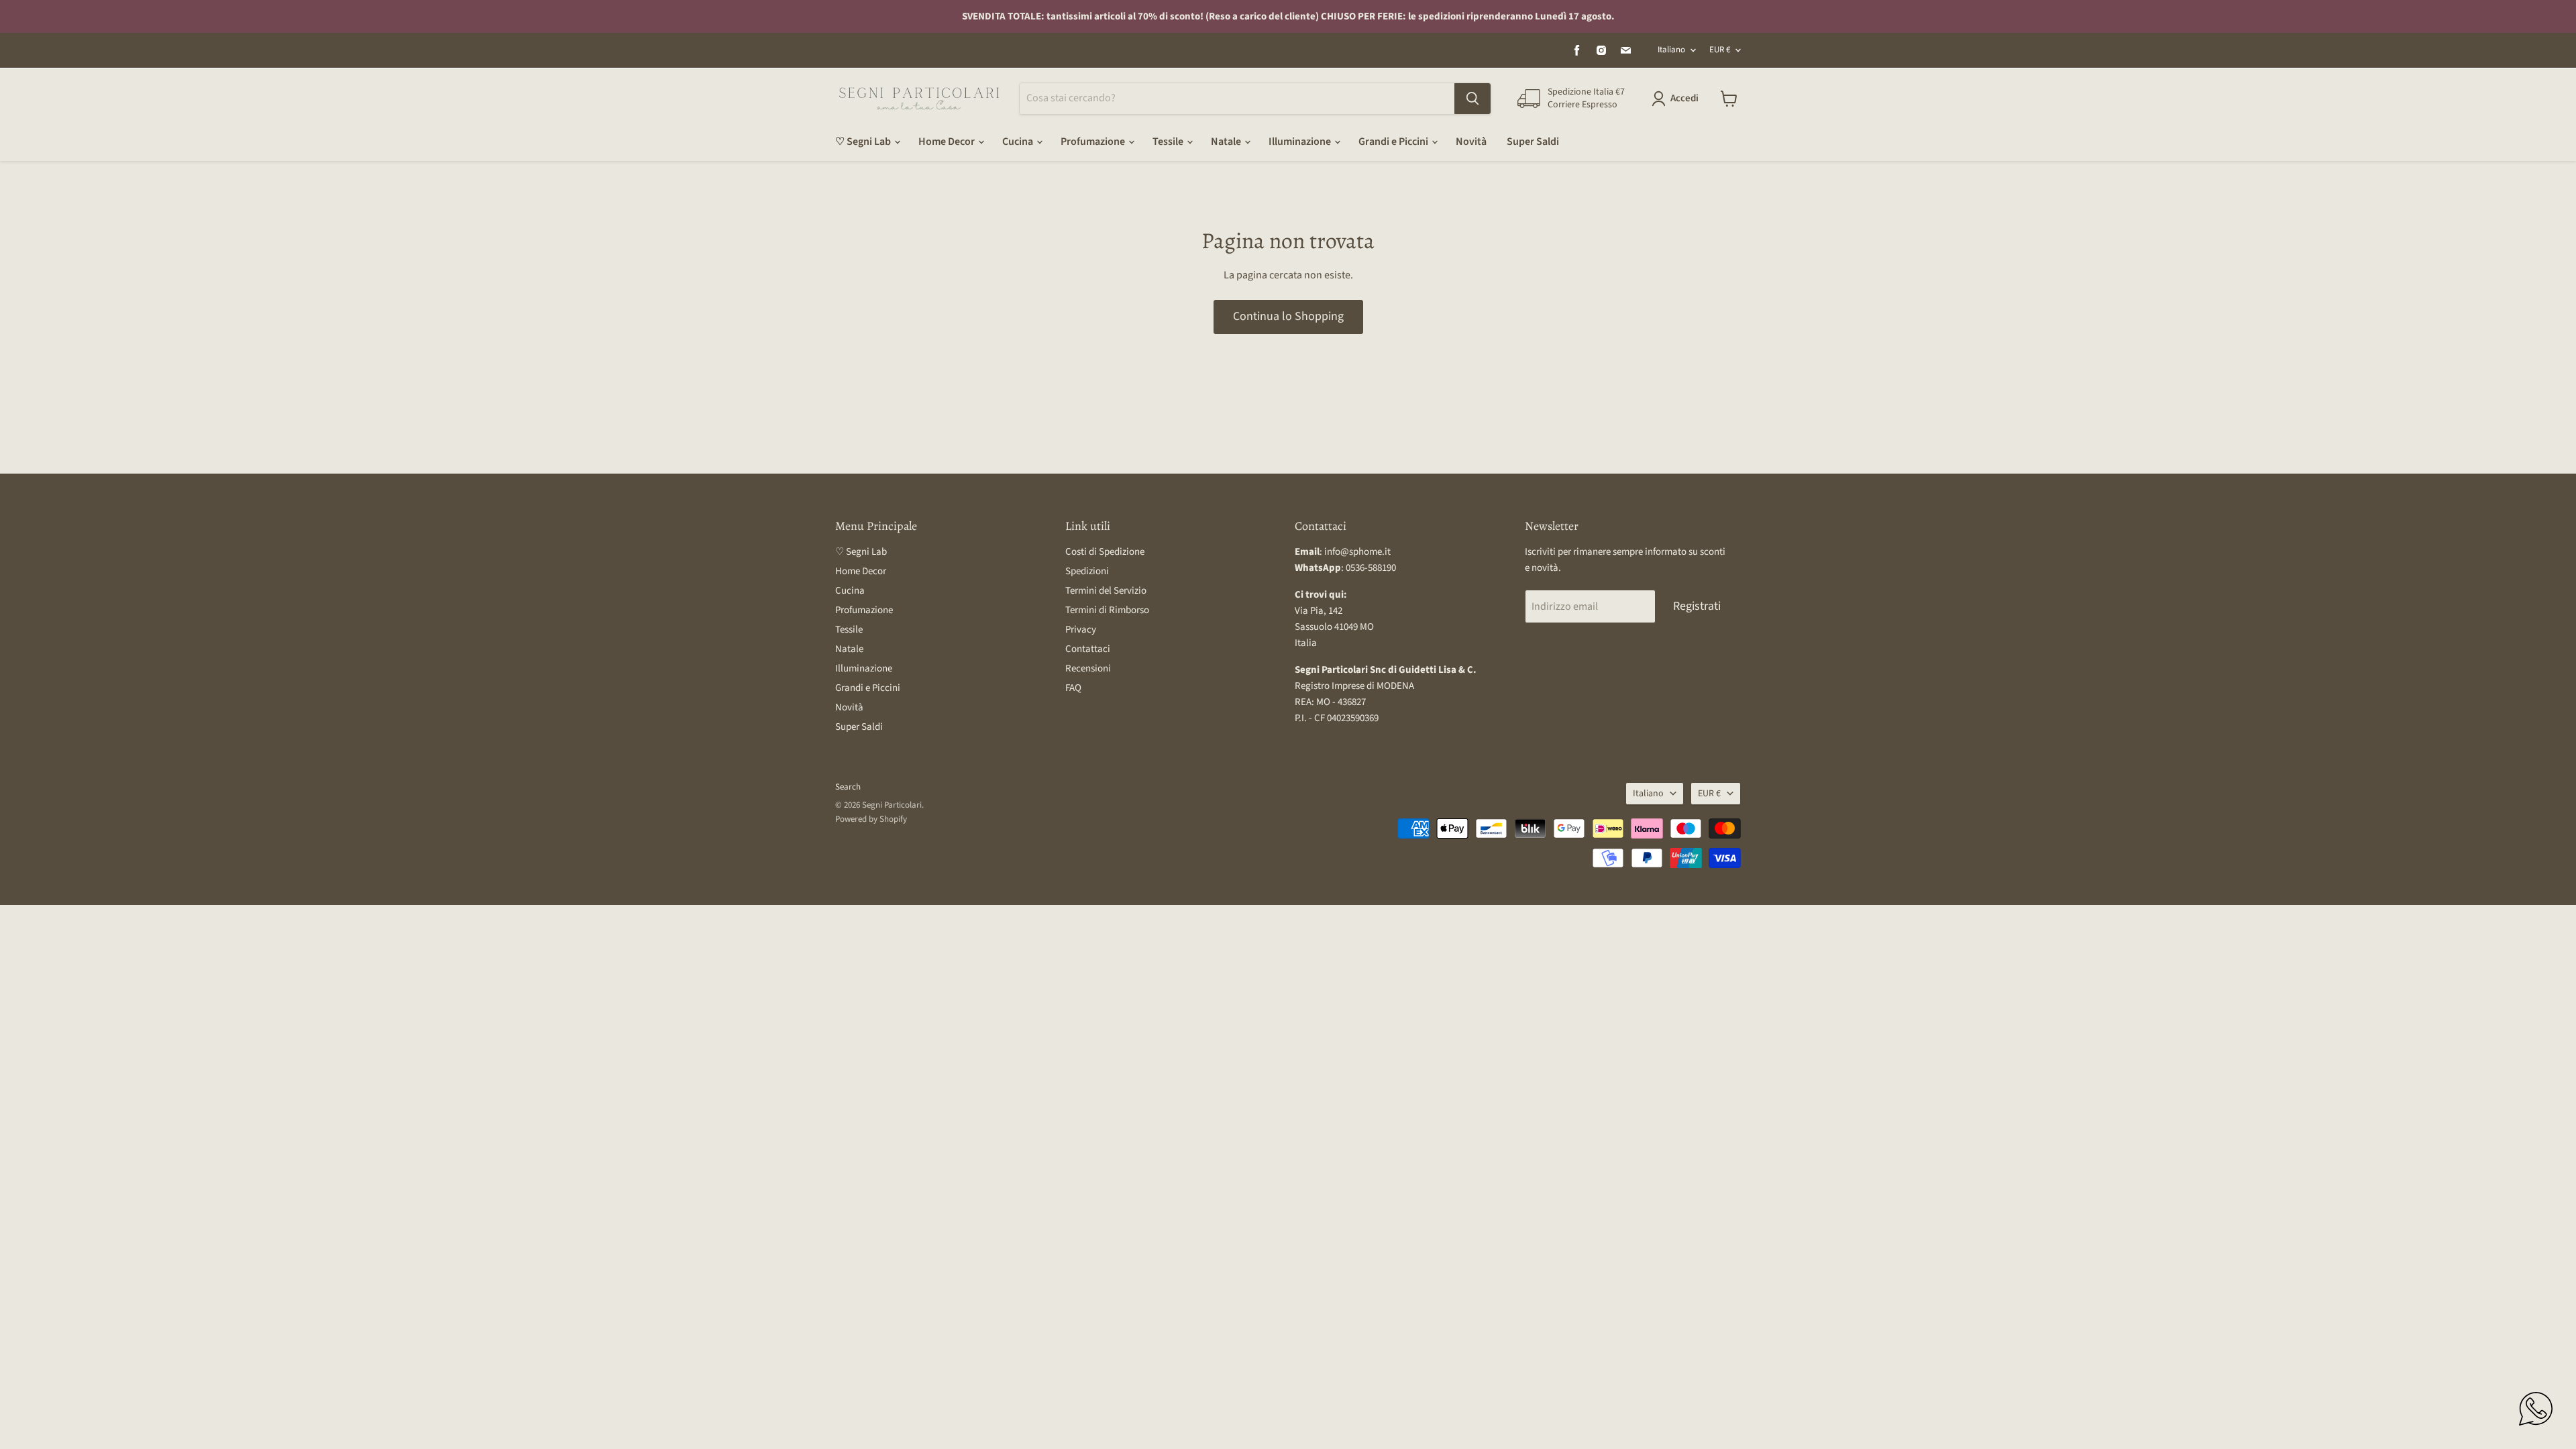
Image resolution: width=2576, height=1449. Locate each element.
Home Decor (948, 142)
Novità (1471, 142)
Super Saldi (1533, 142)
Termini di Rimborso (1107, 610)
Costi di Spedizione (1105, 552)
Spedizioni (1087, 571)
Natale (1227, 142)
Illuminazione (1301, 142)
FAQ (1073, 688)
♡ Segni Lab (864, 142)
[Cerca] (1472, 99)
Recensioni (1088, 668)
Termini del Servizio (1106, 591)
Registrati (1697, 606)
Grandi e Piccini (1394, 142)
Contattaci (1088, 649)
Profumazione (1094, 142)
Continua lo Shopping (1288, 316)
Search (848, 787)
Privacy (1081, 630)
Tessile (1169, 142)
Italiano (1671, 50)
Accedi (1684, 98)
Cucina (1019, 142)
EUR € (1720, 50)
